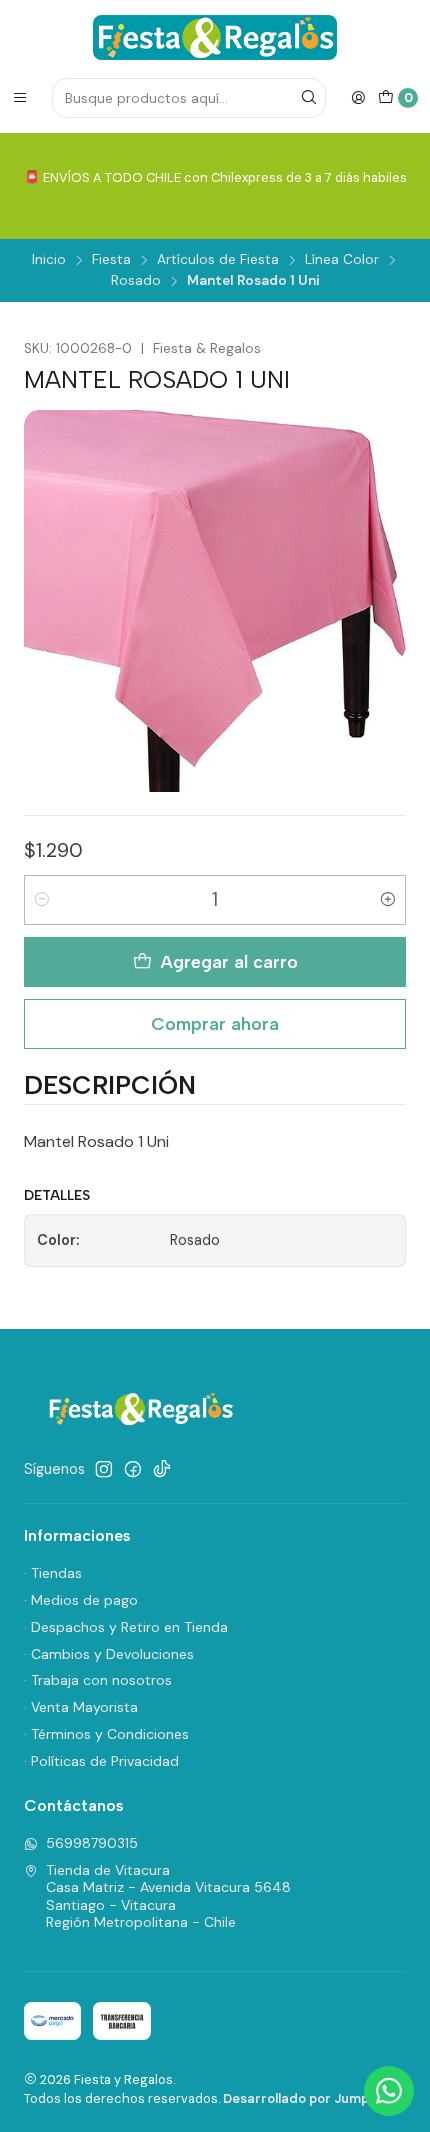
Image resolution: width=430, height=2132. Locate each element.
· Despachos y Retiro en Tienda (126, 1627)
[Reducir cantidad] (42, 900)
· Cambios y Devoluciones (109, 1654)
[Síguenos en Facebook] (133, 1469)
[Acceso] (358, 98)
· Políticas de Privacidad (101, 1761)
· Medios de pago (81, 1600)
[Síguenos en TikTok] (162, 1469)
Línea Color (342, 260)
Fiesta (111, 260)
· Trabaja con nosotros (98, 1680)
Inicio (49, 260)
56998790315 (92, 1843)
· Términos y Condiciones (106, 1734)
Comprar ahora (215, 1023)
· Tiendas (53, 1573)
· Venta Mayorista (81, 1707)
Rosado (136, 281)
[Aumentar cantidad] (388, 900)
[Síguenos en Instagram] (104, 1469)
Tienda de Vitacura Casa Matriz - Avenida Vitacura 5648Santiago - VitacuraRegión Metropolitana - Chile (168, 1896)
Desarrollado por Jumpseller (313, 2098)
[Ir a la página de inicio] (214, 37)
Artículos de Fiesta (218, 260)
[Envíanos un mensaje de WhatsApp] (389, 2091)
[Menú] (20, 98)
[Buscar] (309, 98)
